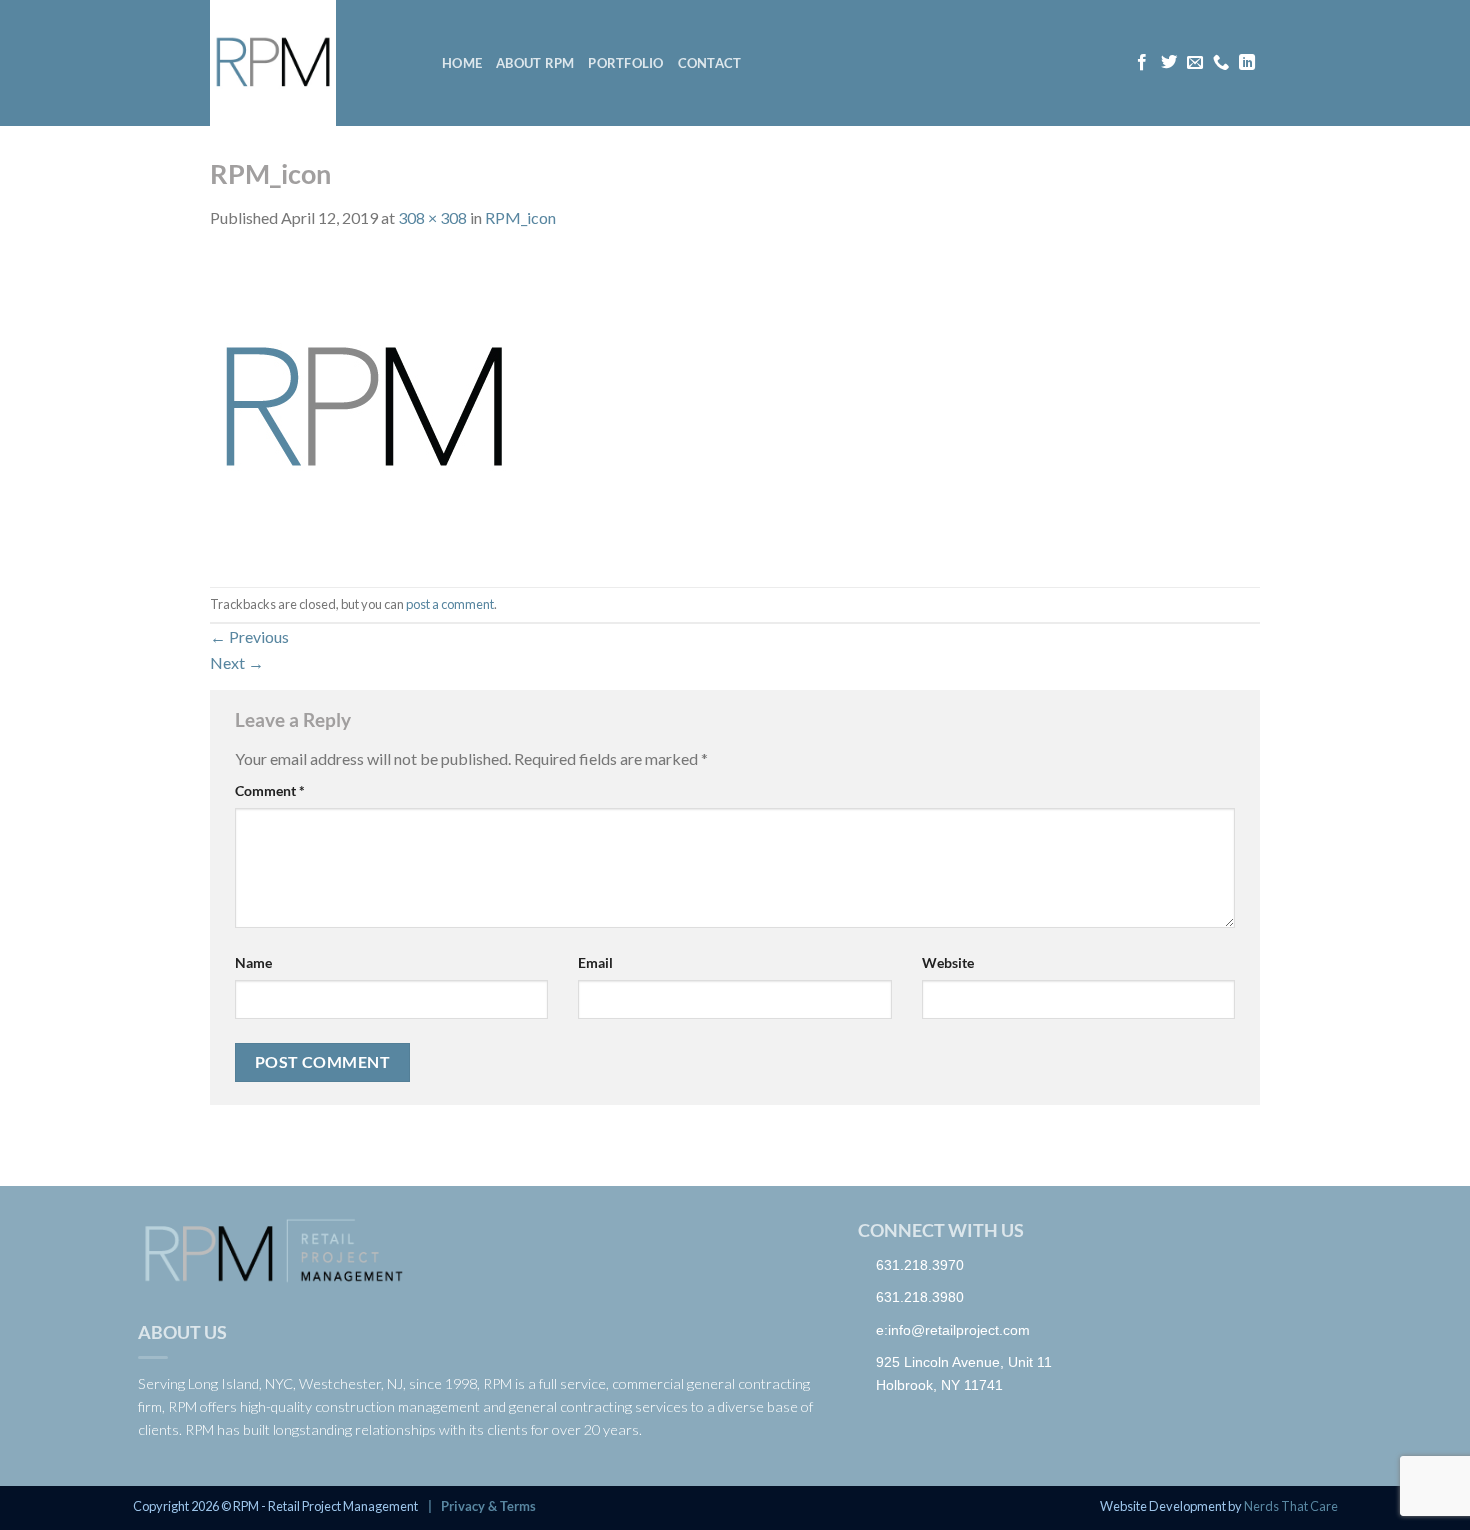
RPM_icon (520, 217)
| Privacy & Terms (479, 1506)
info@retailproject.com (959, 1330)
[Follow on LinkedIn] (1247, 63)
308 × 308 (432, 217)
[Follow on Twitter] (1169, 63)
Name (253, 962)
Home (462, 63)
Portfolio (625, 63)
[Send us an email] (1195, 63)
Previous (249, 636)
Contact (710, 63)
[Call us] (1221, 63)
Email (595, 962)
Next (237, 662)
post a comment (450, 604)
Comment (270, 790)
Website (948, 962)
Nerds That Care (1291, 1506)
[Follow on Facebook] (1142, 63)
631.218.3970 (920, 1265)
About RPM (535, 63)
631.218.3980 (920, 1297)
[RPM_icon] (364, 406)
